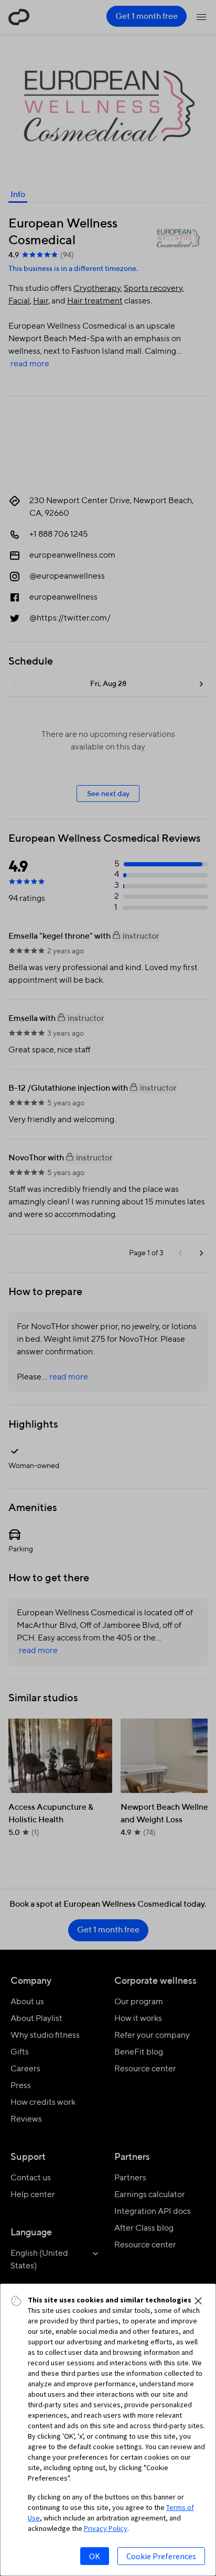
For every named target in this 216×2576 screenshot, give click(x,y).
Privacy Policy (106, 2528)
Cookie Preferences (161, 2556)
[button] (198, 2301)
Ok (95, 2556)
